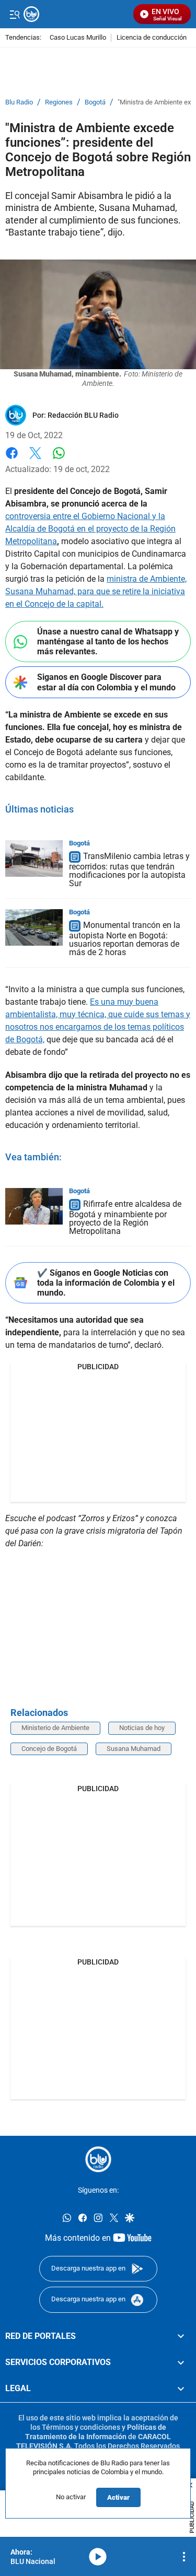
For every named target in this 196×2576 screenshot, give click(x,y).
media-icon (98, 2557)
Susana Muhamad (134, 1749)
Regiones (59, 102)
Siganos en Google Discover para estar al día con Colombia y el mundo (106, 682)
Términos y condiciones (81, 2427)
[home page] (98, 2159)
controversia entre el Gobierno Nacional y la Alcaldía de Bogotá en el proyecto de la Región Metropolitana (90, 529)
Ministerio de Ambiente (55, 1728)
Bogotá (95, 102)
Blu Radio (19, 102)
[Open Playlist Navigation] (184, 2557)
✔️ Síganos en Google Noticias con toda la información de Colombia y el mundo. (106, 1283)
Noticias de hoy (142, 1728)
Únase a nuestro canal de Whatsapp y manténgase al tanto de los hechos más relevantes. (108, 642)
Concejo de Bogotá (49, 1749)
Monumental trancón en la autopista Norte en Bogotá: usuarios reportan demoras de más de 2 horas (125, 939)
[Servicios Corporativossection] (181, 2362)
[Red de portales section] (181, 2336)
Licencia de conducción (152, 38)
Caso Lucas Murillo (78, 38)
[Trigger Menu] (14, 14)
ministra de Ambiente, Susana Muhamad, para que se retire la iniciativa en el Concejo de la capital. (96, 591)
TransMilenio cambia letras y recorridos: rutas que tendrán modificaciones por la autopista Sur (129, 870)
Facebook (12, 459)
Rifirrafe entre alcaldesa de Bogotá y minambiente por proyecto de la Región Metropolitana (125, 1218)
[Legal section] (181, 2389)
